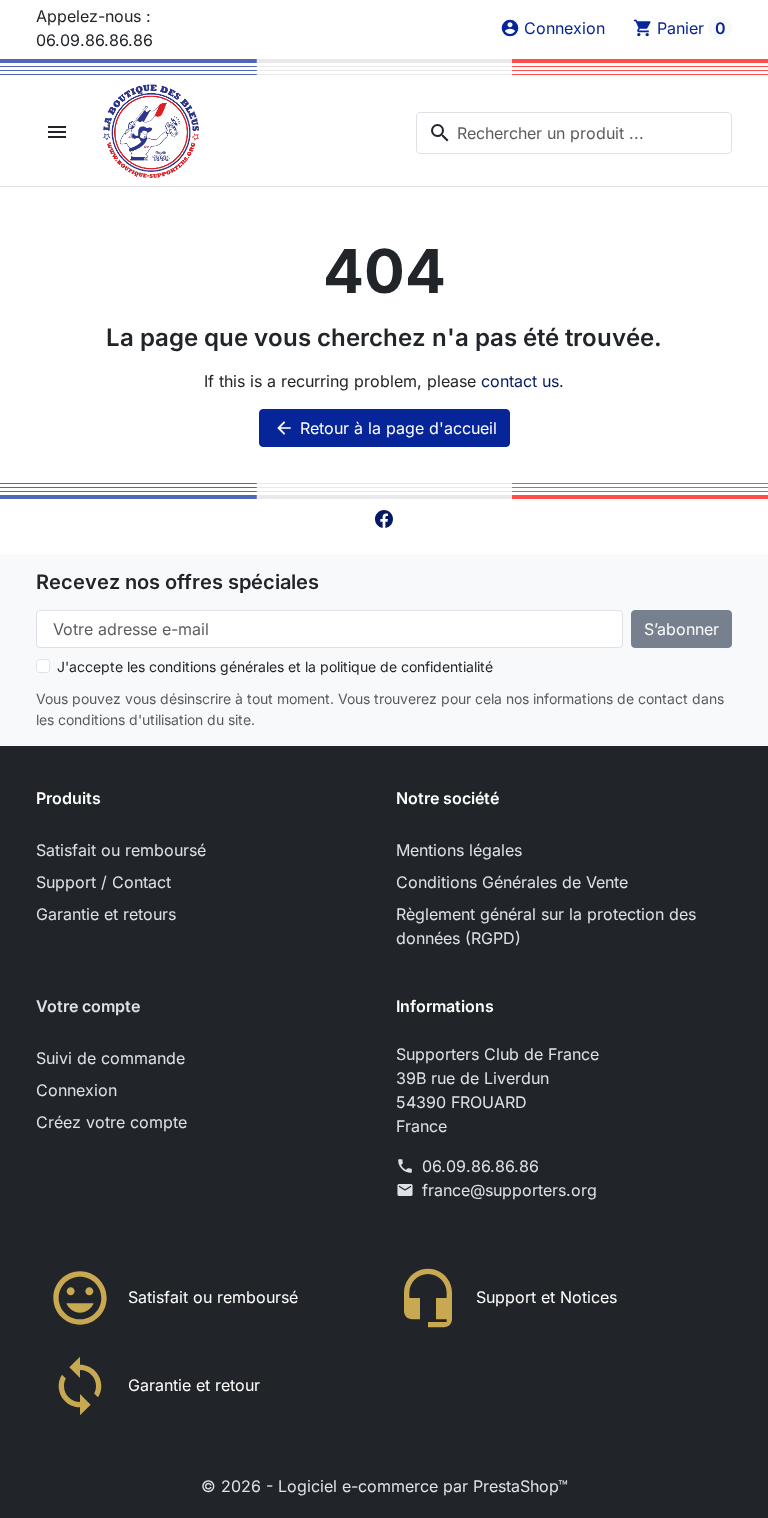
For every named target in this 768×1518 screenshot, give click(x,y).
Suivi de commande (110, 1058)
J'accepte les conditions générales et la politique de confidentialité (275, 666)
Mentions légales (459, 850)
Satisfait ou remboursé (121, 850)
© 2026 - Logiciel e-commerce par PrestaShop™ (384, 1486)
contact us (520, 381)
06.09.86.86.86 (480, 1166)
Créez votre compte (111, 1122)
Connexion (76, 1090)
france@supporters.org (509, 1190)
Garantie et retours (106, 914)
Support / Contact (103, 882)
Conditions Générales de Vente (512, 882)
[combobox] (574, 133)
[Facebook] (384, 518)
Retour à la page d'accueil (385, 428)
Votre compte (88, 1006)
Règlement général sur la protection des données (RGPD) (546, 926)
